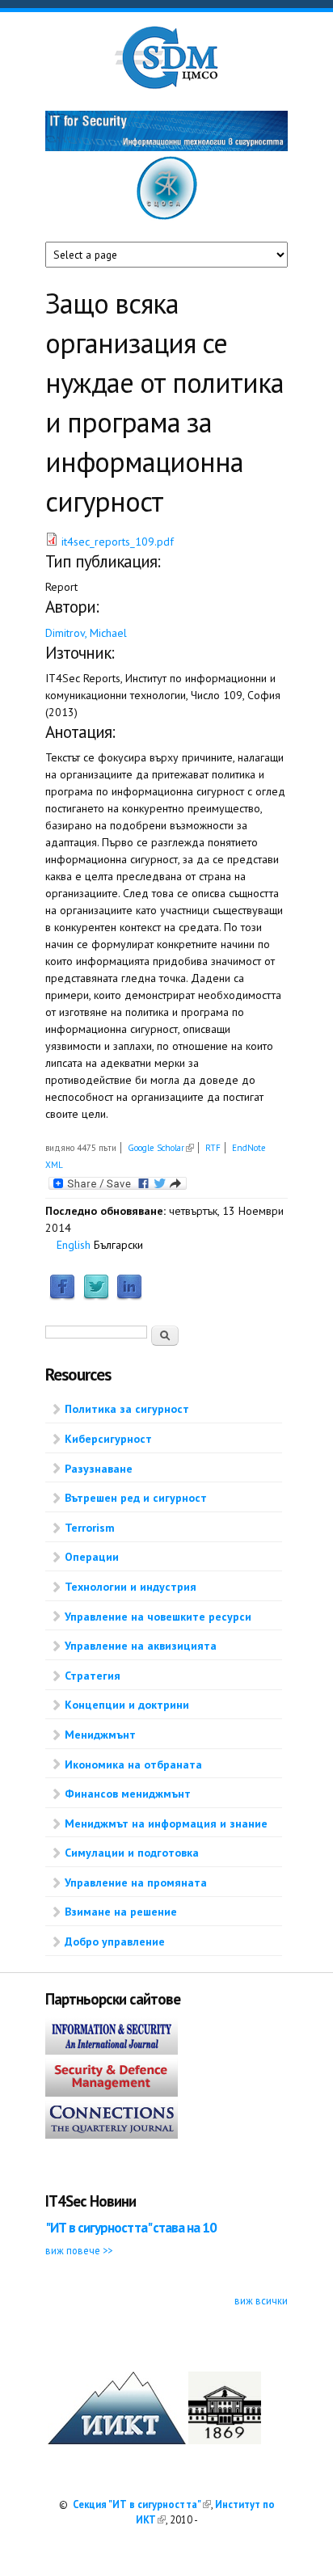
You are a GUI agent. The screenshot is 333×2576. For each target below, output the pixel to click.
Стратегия (93, 1676)
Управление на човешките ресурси (158, 1617)
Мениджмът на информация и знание (166, 1823)
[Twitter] (96, 1296)
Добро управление (115, 1941)
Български (118, 1245)
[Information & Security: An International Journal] (112, 2051)
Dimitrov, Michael (86, 633)
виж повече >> (79, 2250)
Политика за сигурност (127, 1409)
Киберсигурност (108, 1439)
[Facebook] (62, 1296)
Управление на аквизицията (141, 1646)
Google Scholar (161, 1148)
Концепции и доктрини (127, 1705)
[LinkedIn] (129, 1296)
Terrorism (90, 1528)
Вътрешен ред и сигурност (136, 1498)
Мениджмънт (100, 1735)
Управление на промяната (136, 1882)
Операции (92, 1557)
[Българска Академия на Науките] (225, 2440)
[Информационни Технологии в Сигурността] (166, 147)
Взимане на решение (121, 1912)
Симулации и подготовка (132, 1853)
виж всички (261, 2300)
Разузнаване (99, 1469)
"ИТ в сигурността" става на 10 (131, 2228)
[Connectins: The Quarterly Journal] (112, 2135)
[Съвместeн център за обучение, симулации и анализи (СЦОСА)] (167, 217)
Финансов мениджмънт (128, 1794)
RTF (213, 1148)
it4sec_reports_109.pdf (118, 542)
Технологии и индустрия (131, 1587)
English (74, 1245)
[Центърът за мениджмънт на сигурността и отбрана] (166, 86)
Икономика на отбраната (133, 1764)
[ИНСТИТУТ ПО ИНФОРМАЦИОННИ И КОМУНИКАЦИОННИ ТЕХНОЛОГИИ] (117, 2440)
